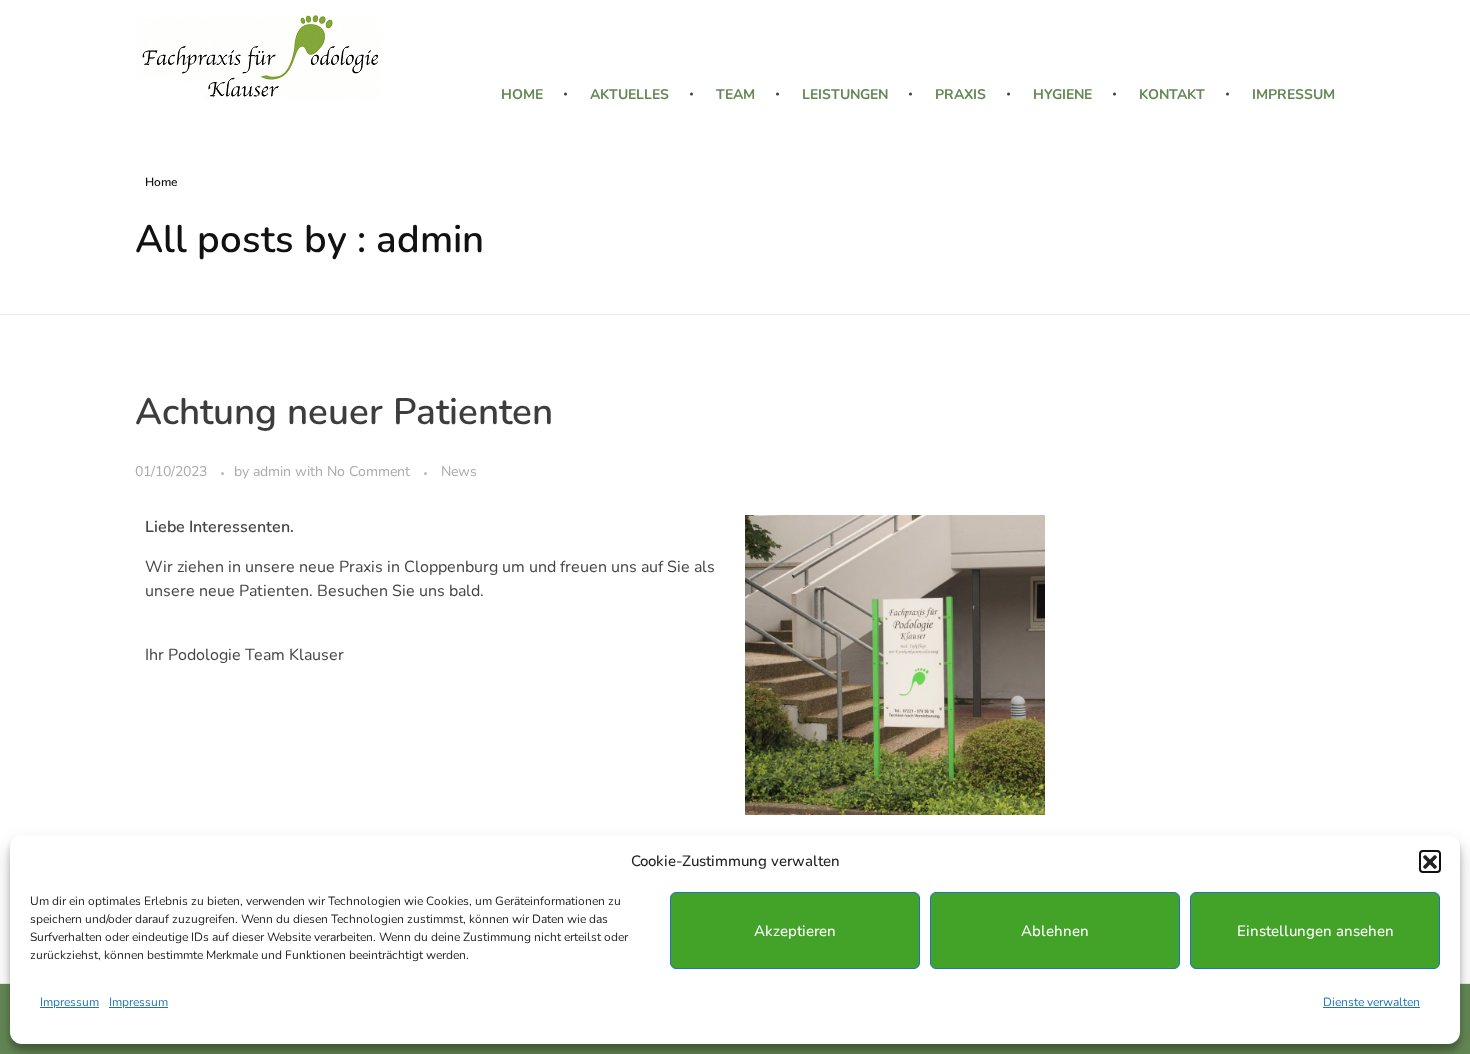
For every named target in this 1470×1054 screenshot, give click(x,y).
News (459, 471)
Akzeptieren (795, 931)
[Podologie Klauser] (258, 58)
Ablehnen (1055, 931)
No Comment (368, 471)
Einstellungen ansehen (1315, 931)
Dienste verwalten (1371, 1002)
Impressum (69, 1002)
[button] (1430, 861)
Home (161, 182)
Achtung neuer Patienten (344, 412)
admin (274, 471)
